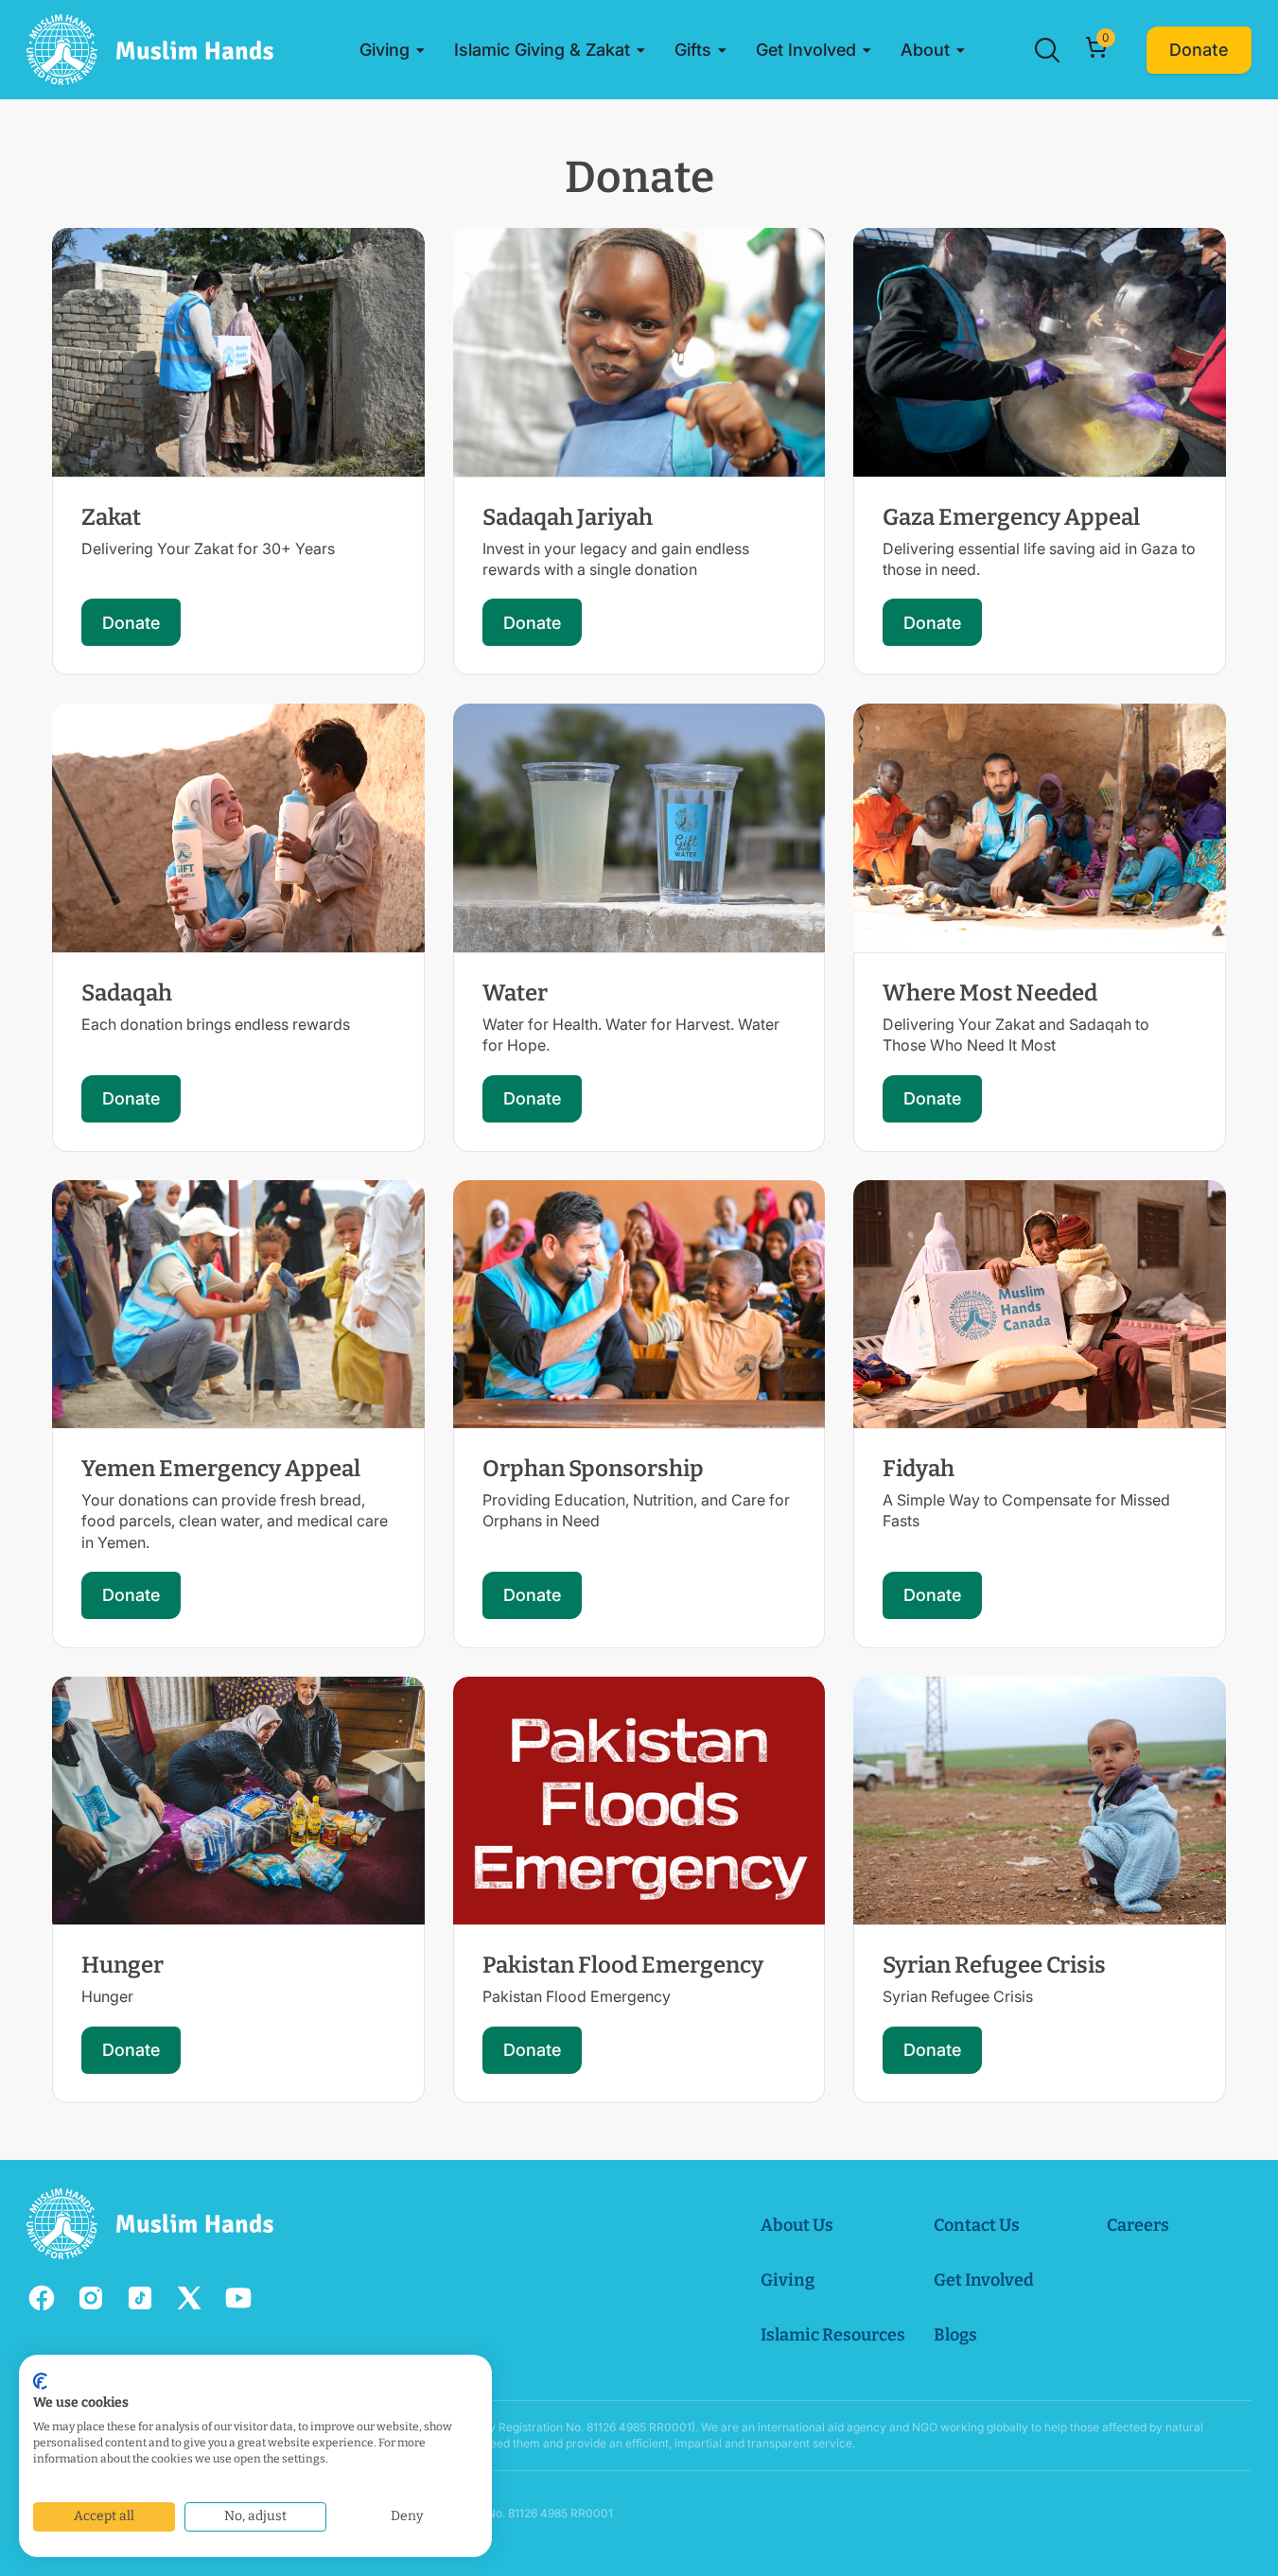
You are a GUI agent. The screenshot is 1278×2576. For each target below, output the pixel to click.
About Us (797, 2225)
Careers (1138, 2225)
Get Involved (984, 2280)
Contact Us (977, 2225)
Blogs (955, 2335)
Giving (788, 2280)
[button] (393, 50)
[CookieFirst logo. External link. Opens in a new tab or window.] (40, 2381)
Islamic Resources (833, 2335)
